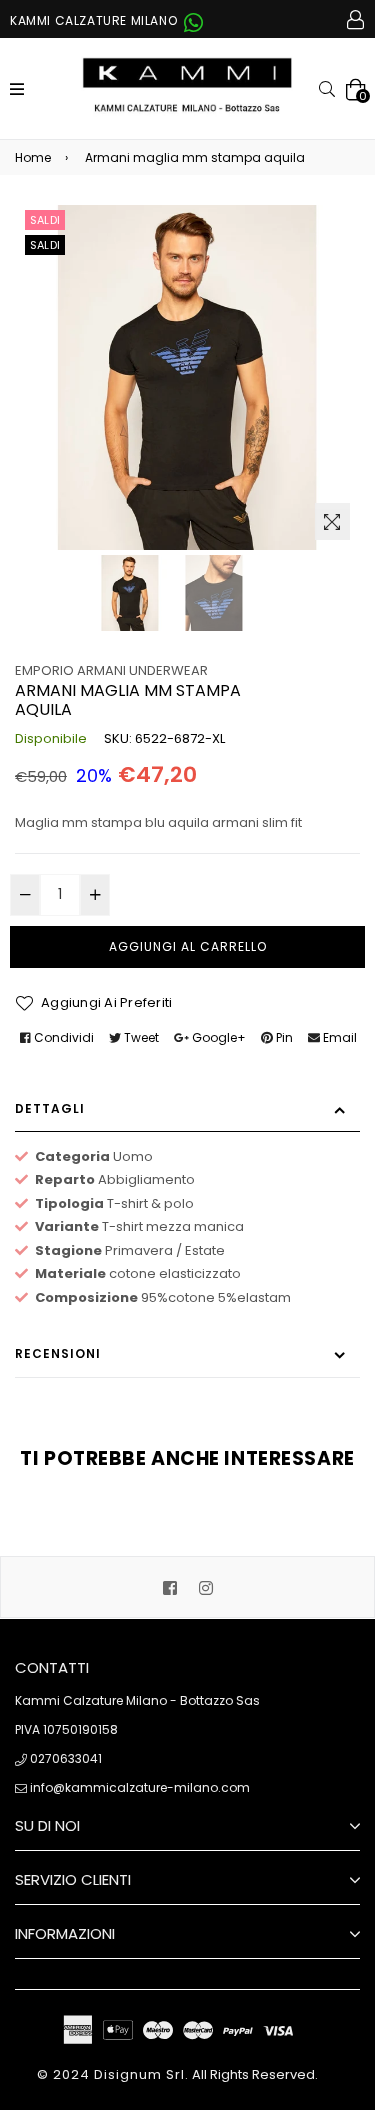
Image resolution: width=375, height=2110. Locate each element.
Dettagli (50, 1108)
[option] (130, 593)
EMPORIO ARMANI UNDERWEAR (111, 670)
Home (33, 157)
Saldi (45, 220)
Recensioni (58, 1353)
